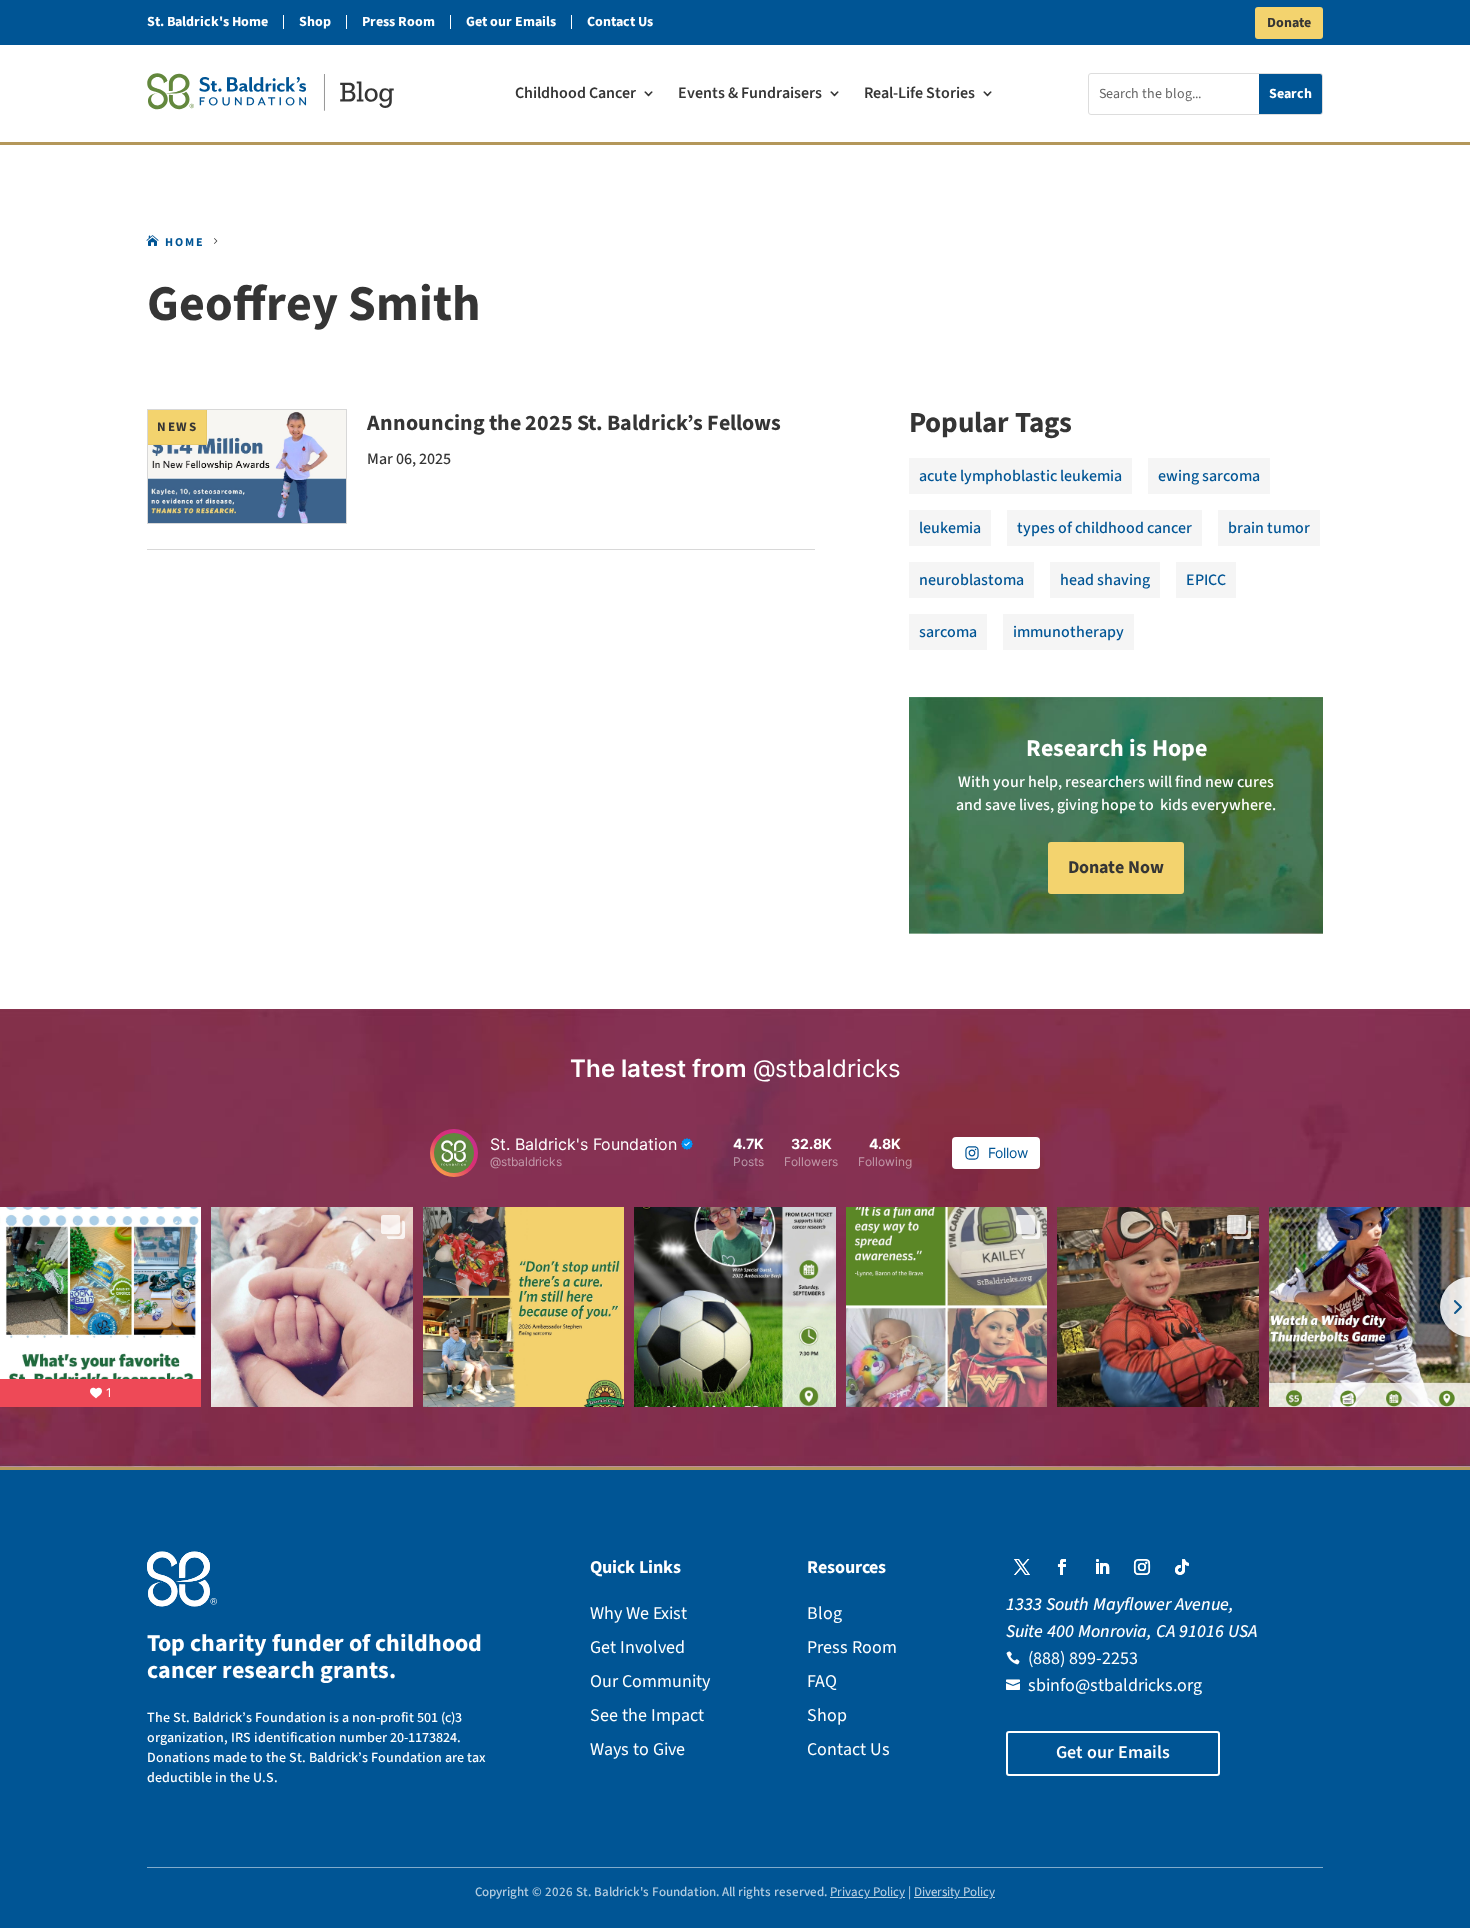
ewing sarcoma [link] (1209, 476)
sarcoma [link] (948, 632)
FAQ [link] (822, 1681)
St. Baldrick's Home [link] (207, 22)
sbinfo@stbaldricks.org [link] (1115, 1685)
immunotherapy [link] (1068, 632)
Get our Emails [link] (511, 22)
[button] (1022, 1567)
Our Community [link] (650, 1681)
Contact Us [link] (620, 22)
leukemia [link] (950, 528)
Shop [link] (315, 22)
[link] (270, 92)
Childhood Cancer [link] (575, 95)
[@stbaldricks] (454, 1153)
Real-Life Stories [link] (919, 95)
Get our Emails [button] (1113, 1752)
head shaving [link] (1105, 580)
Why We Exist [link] (638, 1613)
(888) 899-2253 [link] (1083, 1658)
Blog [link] (824, 1613)
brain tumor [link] (1269, 528)
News (177, 427)
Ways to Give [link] (637, 1749)
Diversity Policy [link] (954, 1892)
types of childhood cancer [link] (1104, 528)
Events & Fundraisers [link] (750, 95)
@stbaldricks (827, 1068)
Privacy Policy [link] (867, 1892)
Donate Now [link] (1116, 867)
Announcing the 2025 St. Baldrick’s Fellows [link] (574, 423)
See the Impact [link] (647, 1715)
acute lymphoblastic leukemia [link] (1020, 476)
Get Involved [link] (637, 1647)
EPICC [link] (1206, 580)
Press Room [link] (398, 22)
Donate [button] (1289, 23)
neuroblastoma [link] (971, 580)
